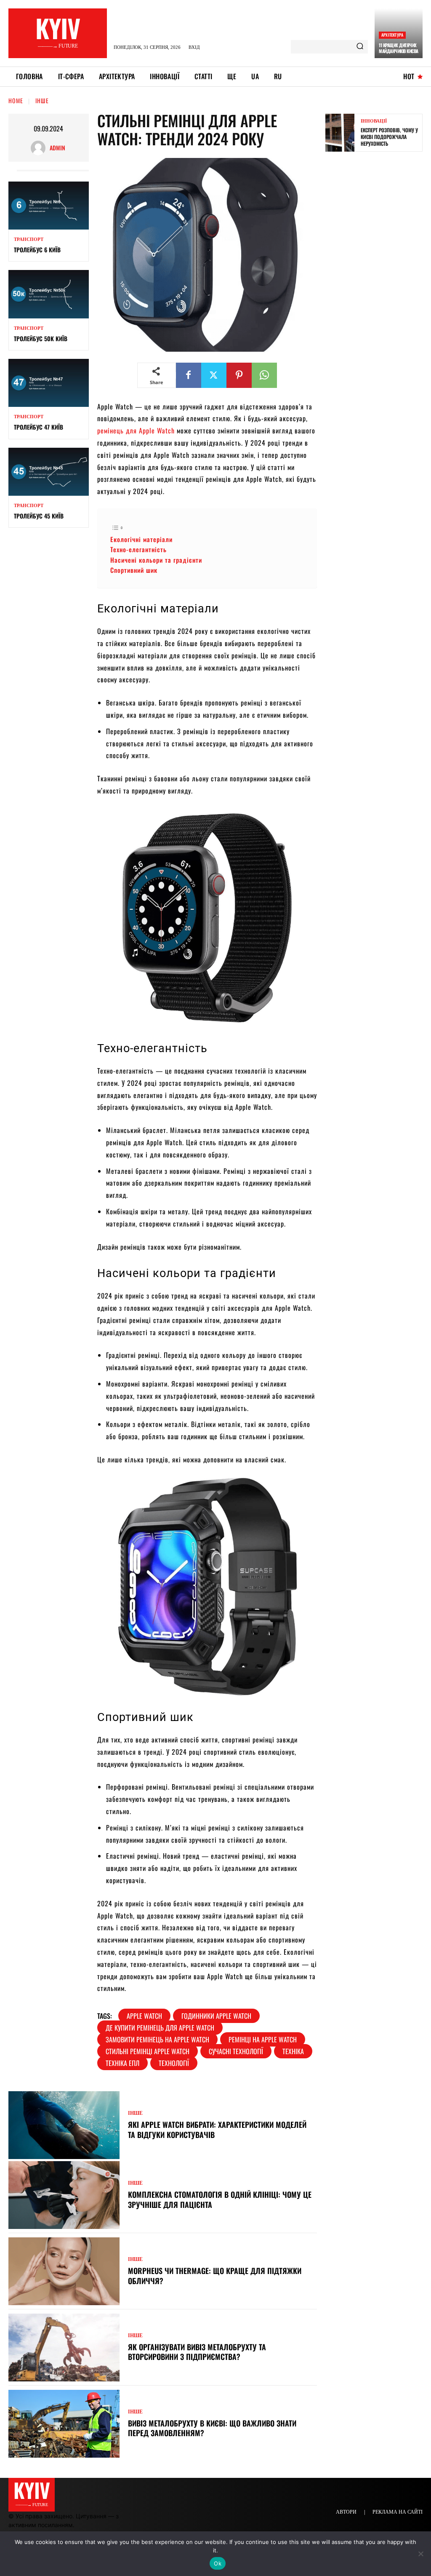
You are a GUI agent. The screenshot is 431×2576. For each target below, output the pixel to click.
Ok (218, 2563)
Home (16, 100)
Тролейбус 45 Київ (39, 516)
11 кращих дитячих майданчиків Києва (399, 48)
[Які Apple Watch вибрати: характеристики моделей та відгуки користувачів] (64, 2125)
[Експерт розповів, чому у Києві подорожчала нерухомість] (340, 133)
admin (57, 148)
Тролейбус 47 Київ (39, 427)
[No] (420, 2554)
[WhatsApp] (264, 375)
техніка (293, 2051)
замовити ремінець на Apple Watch (157, 2039)
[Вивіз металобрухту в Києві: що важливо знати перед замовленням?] (64, 2424)
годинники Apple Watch (216, 2016)
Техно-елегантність (138, 549)
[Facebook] (189, 375)
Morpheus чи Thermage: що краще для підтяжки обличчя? (215, 2275)
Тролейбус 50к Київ (41, 338)
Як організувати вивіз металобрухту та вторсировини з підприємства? (197, 2352)
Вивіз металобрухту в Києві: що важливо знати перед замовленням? (212, 2428)
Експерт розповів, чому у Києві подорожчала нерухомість (389, 136)
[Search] (360, 47)
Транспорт (29, 239)
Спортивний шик (134, 570)
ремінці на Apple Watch (263, 2039)
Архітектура (392, 35)
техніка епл (122, 2063)
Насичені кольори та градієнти (156, 560)
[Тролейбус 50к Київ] (49, 294)
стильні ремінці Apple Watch (148, 2051)
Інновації (374, 121)
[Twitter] (214, 375)
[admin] (40, 148)
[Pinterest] (239, 375)
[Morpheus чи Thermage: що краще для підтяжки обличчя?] (64, 2271)
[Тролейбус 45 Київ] (49, 472)
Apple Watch (144, 2016)
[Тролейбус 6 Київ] (49, 206)
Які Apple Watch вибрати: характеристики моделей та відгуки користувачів (217, 2129)
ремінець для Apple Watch (136, 430)
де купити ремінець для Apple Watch (160, 2028)
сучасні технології (236, 2051)
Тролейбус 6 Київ (37, 250)
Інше (42, 100)
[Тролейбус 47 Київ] (49, 383)
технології (174, 2063)
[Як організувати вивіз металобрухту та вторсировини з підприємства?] (64, 2348)
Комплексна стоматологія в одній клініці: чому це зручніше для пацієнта (220, 2199)
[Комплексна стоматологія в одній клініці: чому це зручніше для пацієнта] (64, 2195)
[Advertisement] (378, 290)
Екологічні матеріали (141, 539)
